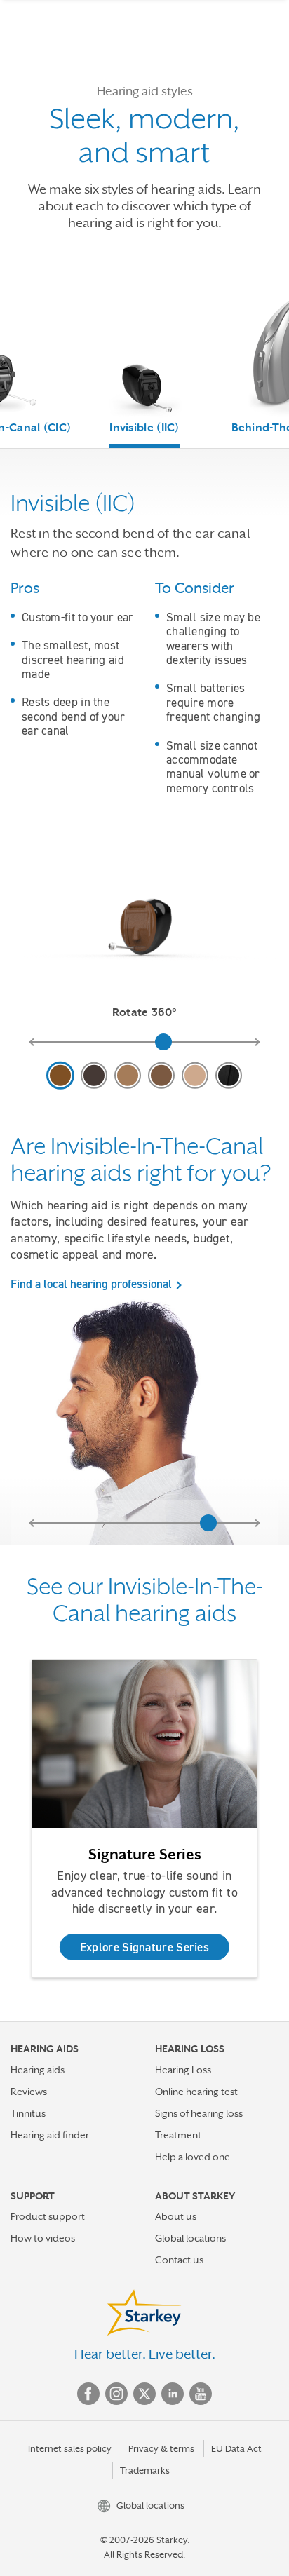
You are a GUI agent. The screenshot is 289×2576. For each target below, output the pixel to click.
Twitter (144, 2394)
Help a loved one (193, 2157)
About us (176, 2216)
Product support (48, 2216)
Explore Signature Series (144, 1947)
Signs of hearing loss (199, 2113)
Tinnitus (28, 2113)
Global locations (190, 2238)
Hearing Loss (183, 2070)
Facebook (88, 2394)
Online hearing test (196, 2092)
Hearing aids (38, 2070)
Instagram (116, 2394)
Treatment (178, 2135)
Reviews (29, 2092)
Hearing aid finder (50, 2135)
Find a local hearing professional (91, 1284)
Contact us (179, 2260)
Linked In (173, 2394)
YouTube (201, 2394)
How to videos (43, 2238)
